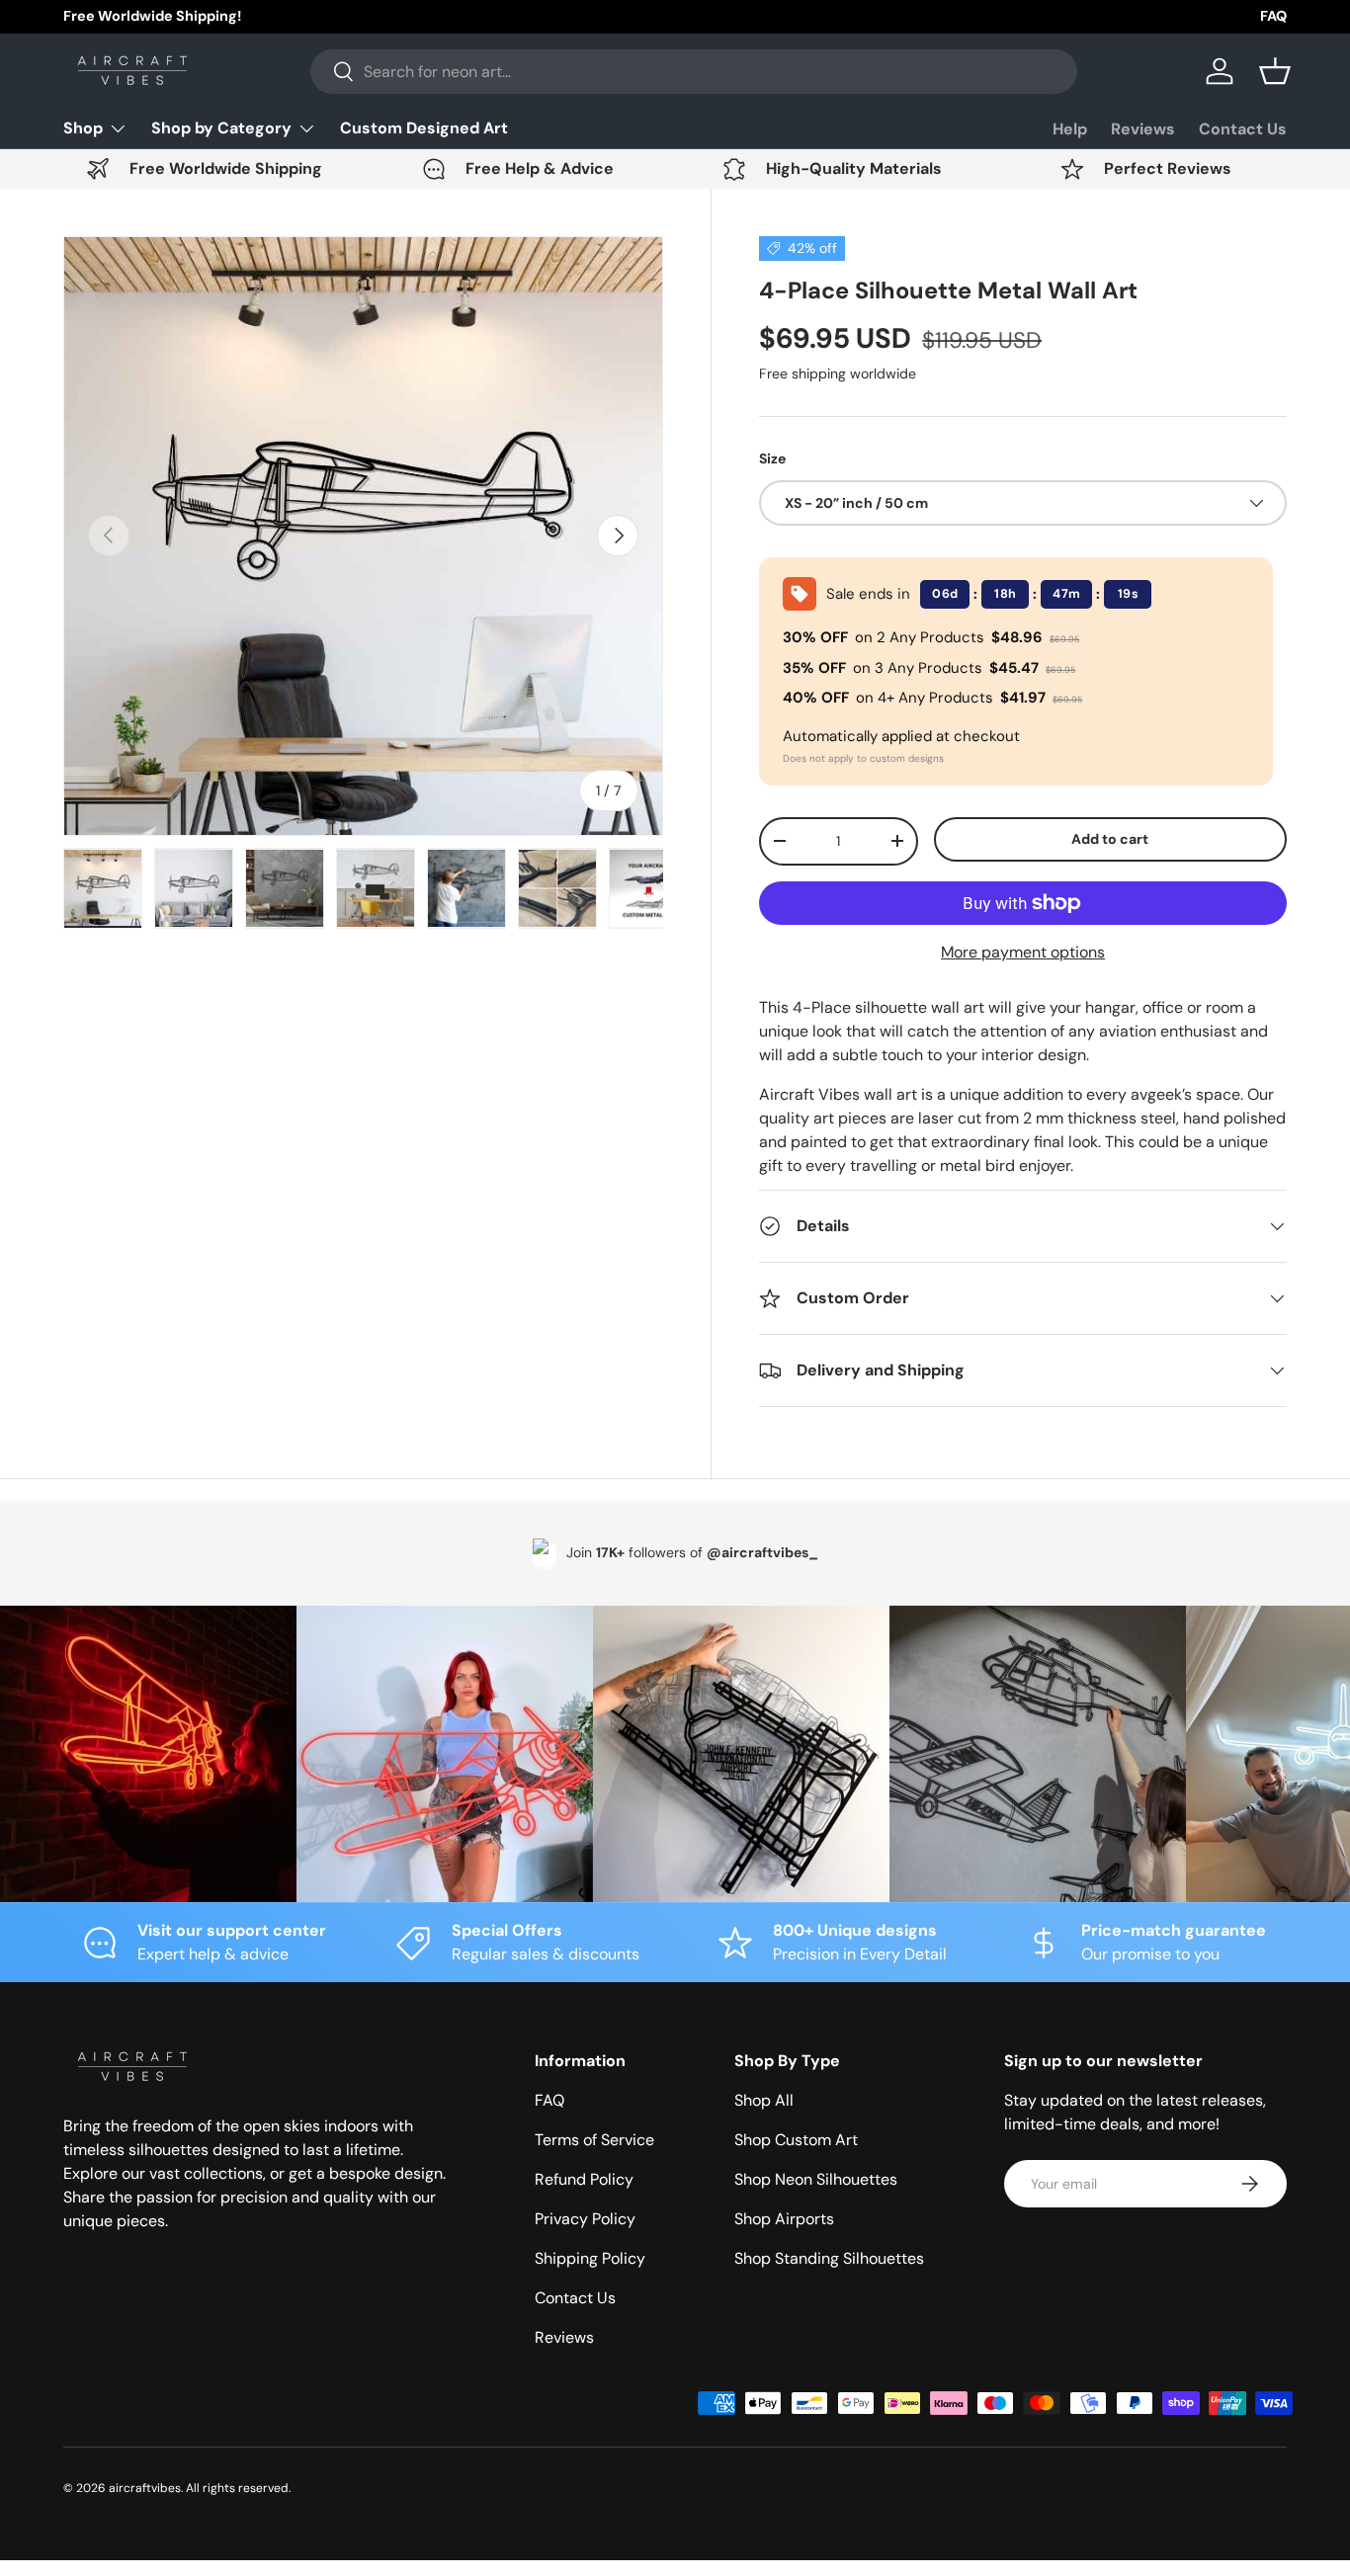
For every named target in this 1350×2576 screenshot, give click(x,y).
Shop (83, 128)
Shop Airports (784, 2219)
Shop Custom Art (796, 2140)
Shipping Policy (590, 2258)
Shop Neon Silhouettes (816, 2179)
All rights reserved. (238, 2488)
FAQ (1273, 16)
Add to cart (1110, 839)
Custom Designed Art (424, 128)
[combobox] (694, 72)
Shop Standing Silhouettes (829, 2258)
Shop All (764, 2100)
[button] (1275, 71)
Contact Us (1243, 129)
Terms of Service (594, 2140)
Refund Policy (584, 2179)
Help (1070, 129)
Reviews (1143, 129)
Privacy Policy (585, 2219)
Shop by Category (221, 128)
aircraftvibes (145, 2488)
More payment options (1023, 952)
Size (772, 458)
